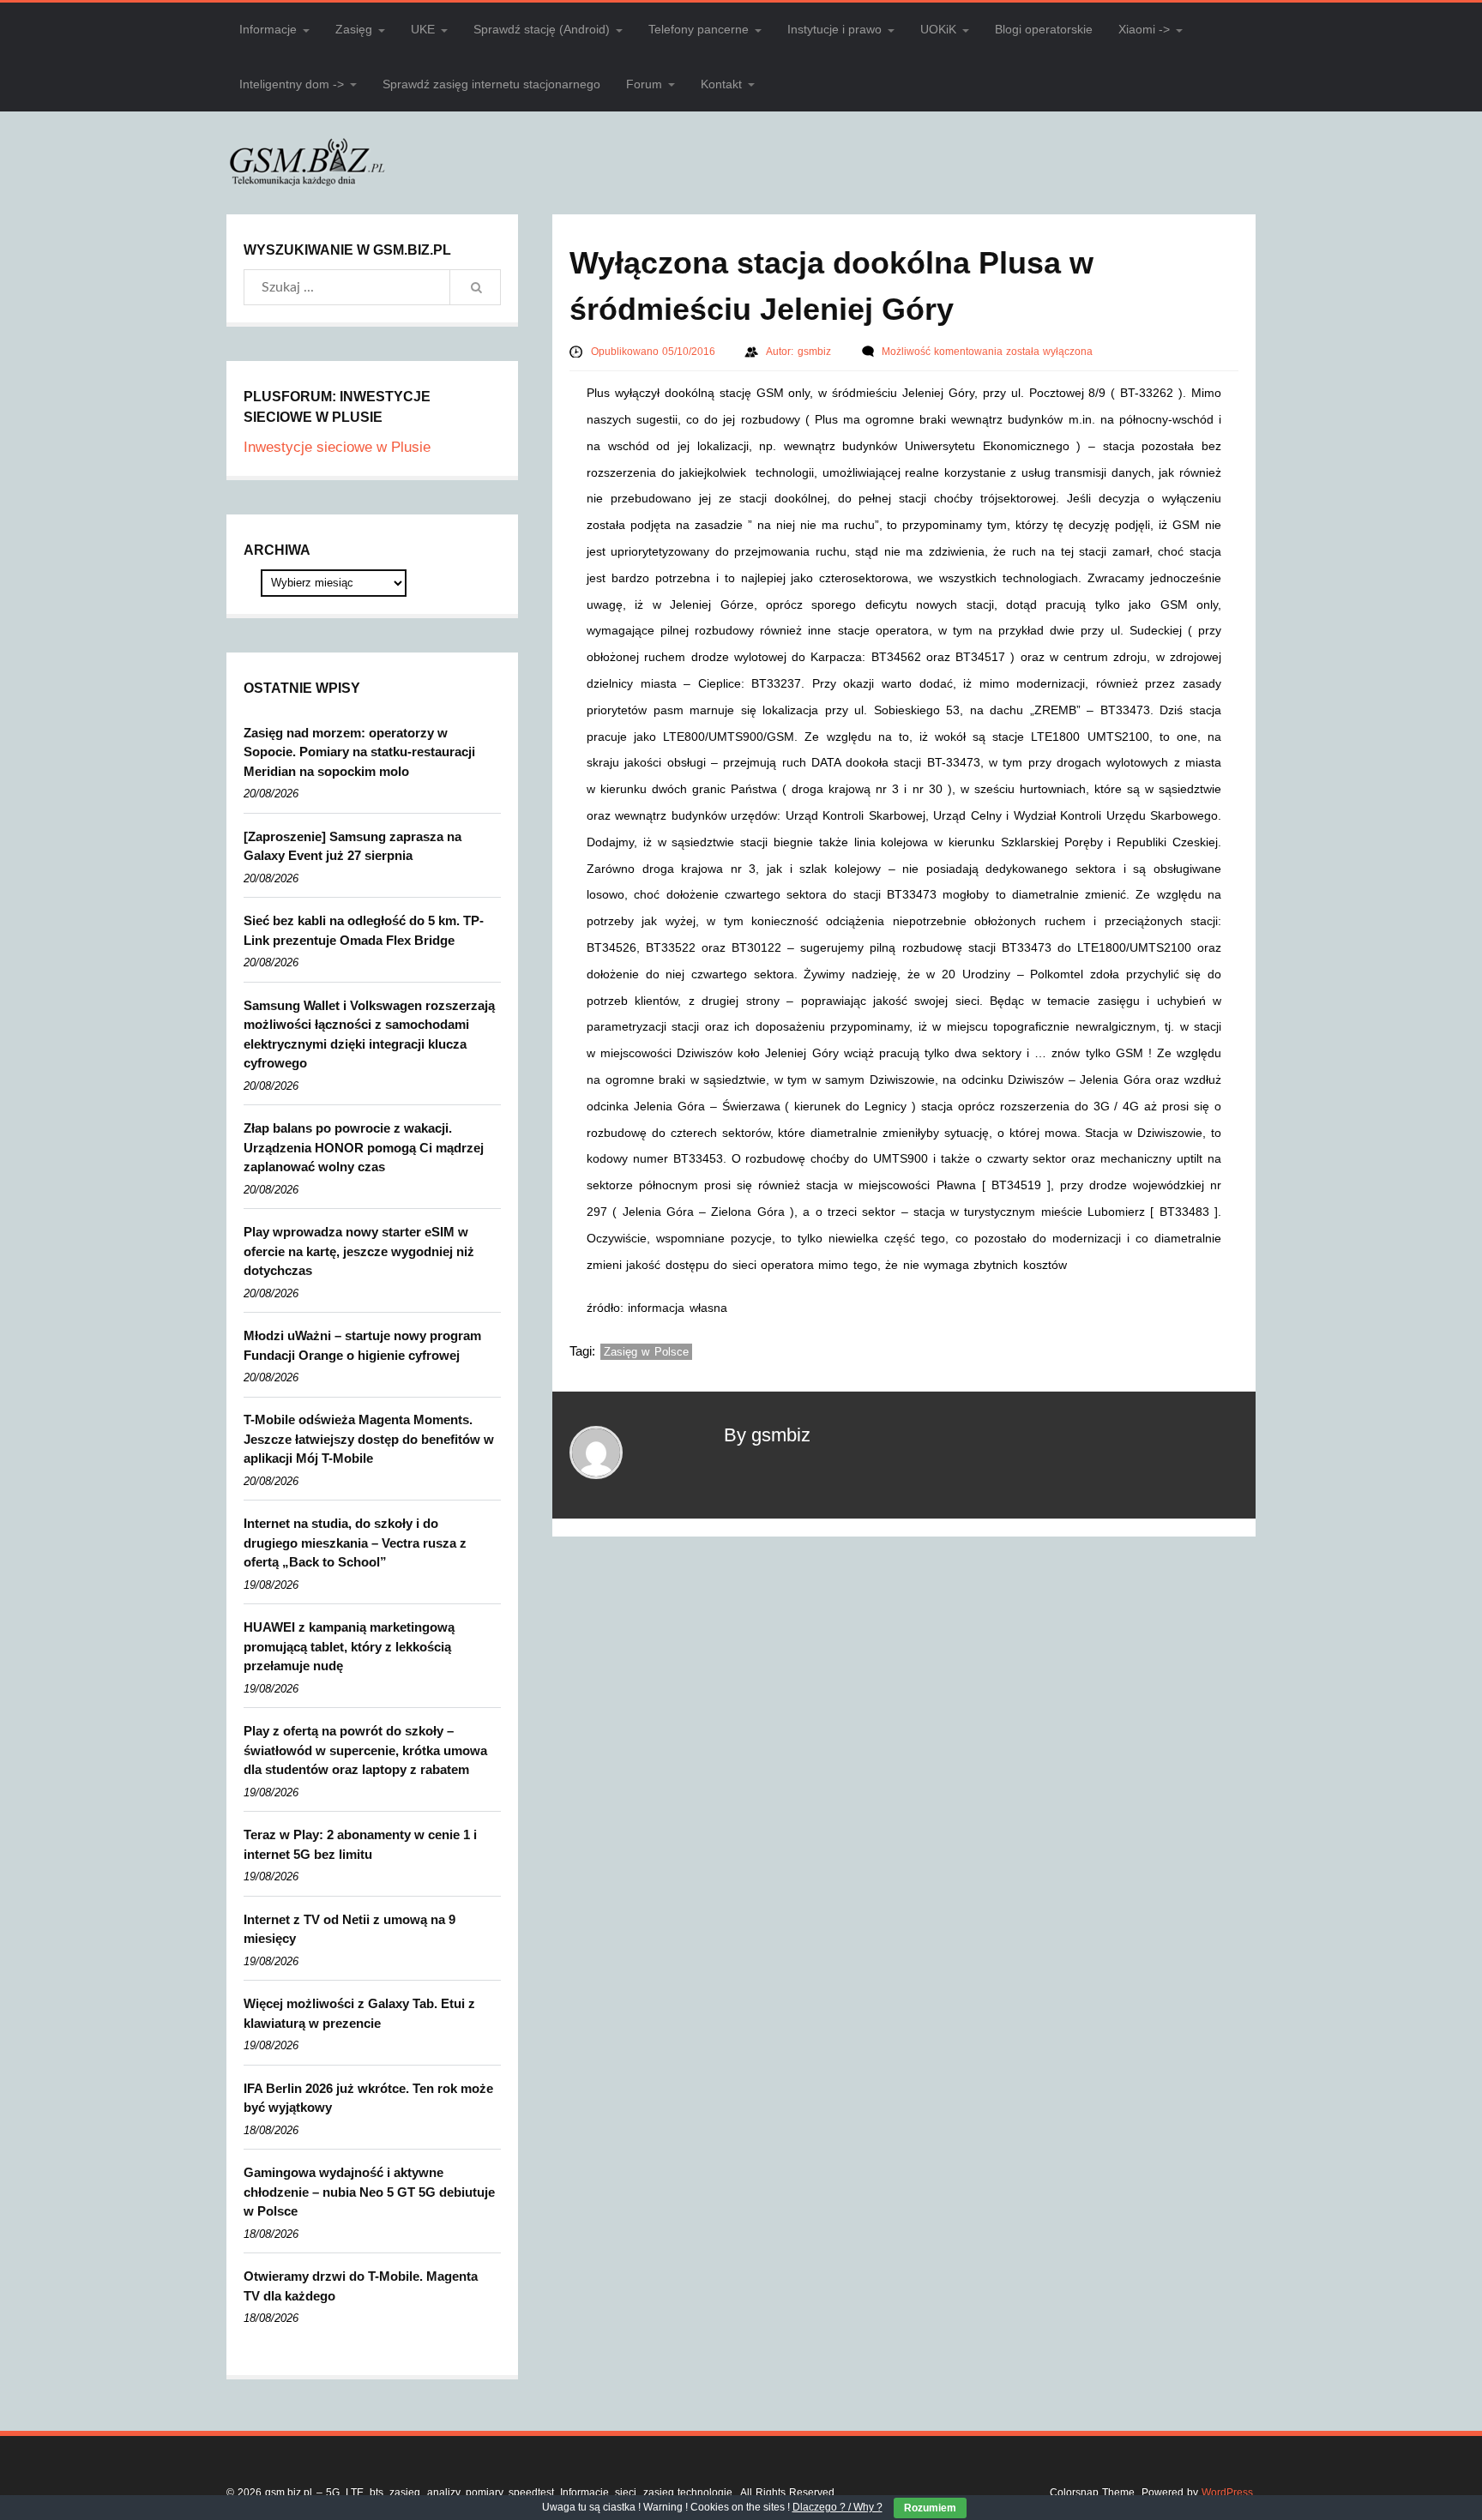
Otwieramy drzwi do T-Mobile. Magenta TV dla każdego (361, 2286)
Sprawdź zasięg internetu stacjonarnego (491, 84)
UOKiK (938, 29)
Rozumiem (930, 2508)
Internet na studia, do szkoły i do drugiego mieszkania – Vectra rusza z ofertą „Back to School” (355, 1543)
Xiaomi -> (1144, 29)
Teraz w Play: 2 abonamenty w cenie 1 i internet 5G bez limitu (360, 1844)
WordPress (1227, 2493)
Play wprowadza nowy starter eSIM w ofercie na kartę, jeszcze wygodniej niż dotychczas (359, 1251)
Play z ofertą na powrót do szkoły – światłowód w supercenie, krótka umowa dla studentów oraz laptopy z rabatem (365, 1750)
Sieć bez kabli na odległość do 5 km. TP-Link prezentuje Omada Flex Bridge (364, 930)
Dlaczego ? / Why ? (837, 2507)
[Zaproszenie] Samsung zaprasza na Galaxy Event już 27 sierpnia (352, 846)
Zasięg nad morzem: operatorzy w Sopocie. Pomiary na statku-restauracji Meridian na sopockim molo (359, 752)
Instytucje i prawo (834, 29)
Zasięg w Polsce (646, 1352)
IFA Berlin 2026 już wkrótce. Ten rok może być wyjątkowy (368, 2098)
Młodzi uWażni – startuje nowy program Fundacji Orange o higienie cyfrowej (362, 1345)
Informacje (268, 29)
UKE (423, 29)
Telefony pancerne (699, 29)
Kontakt (721, 84)
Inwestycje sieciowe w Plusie (337, 447)
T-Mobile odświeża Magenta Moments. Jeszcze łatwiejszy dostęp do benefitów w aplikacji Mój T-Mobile (369, 1439)
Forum (644, 84)
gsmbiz (816, 352)
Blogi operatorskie (1044, 29)
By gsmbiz (767, 1435)
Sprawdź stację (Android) (542, 29)
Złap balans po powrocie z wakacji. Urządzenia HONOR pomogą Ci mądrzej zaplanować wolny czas (364, 1147)
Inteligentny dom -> (292, 84)
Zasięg (354, 29)
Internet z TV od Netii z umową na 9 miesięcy (349, 1929)
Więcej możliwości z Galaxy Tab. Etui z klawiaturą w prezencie (359, 2013)
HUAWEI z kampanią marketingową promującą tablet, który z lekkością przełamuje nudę (349, 1646)
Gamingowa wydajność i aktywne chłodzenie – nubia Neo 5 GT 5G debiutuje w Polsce (369, 2192)
